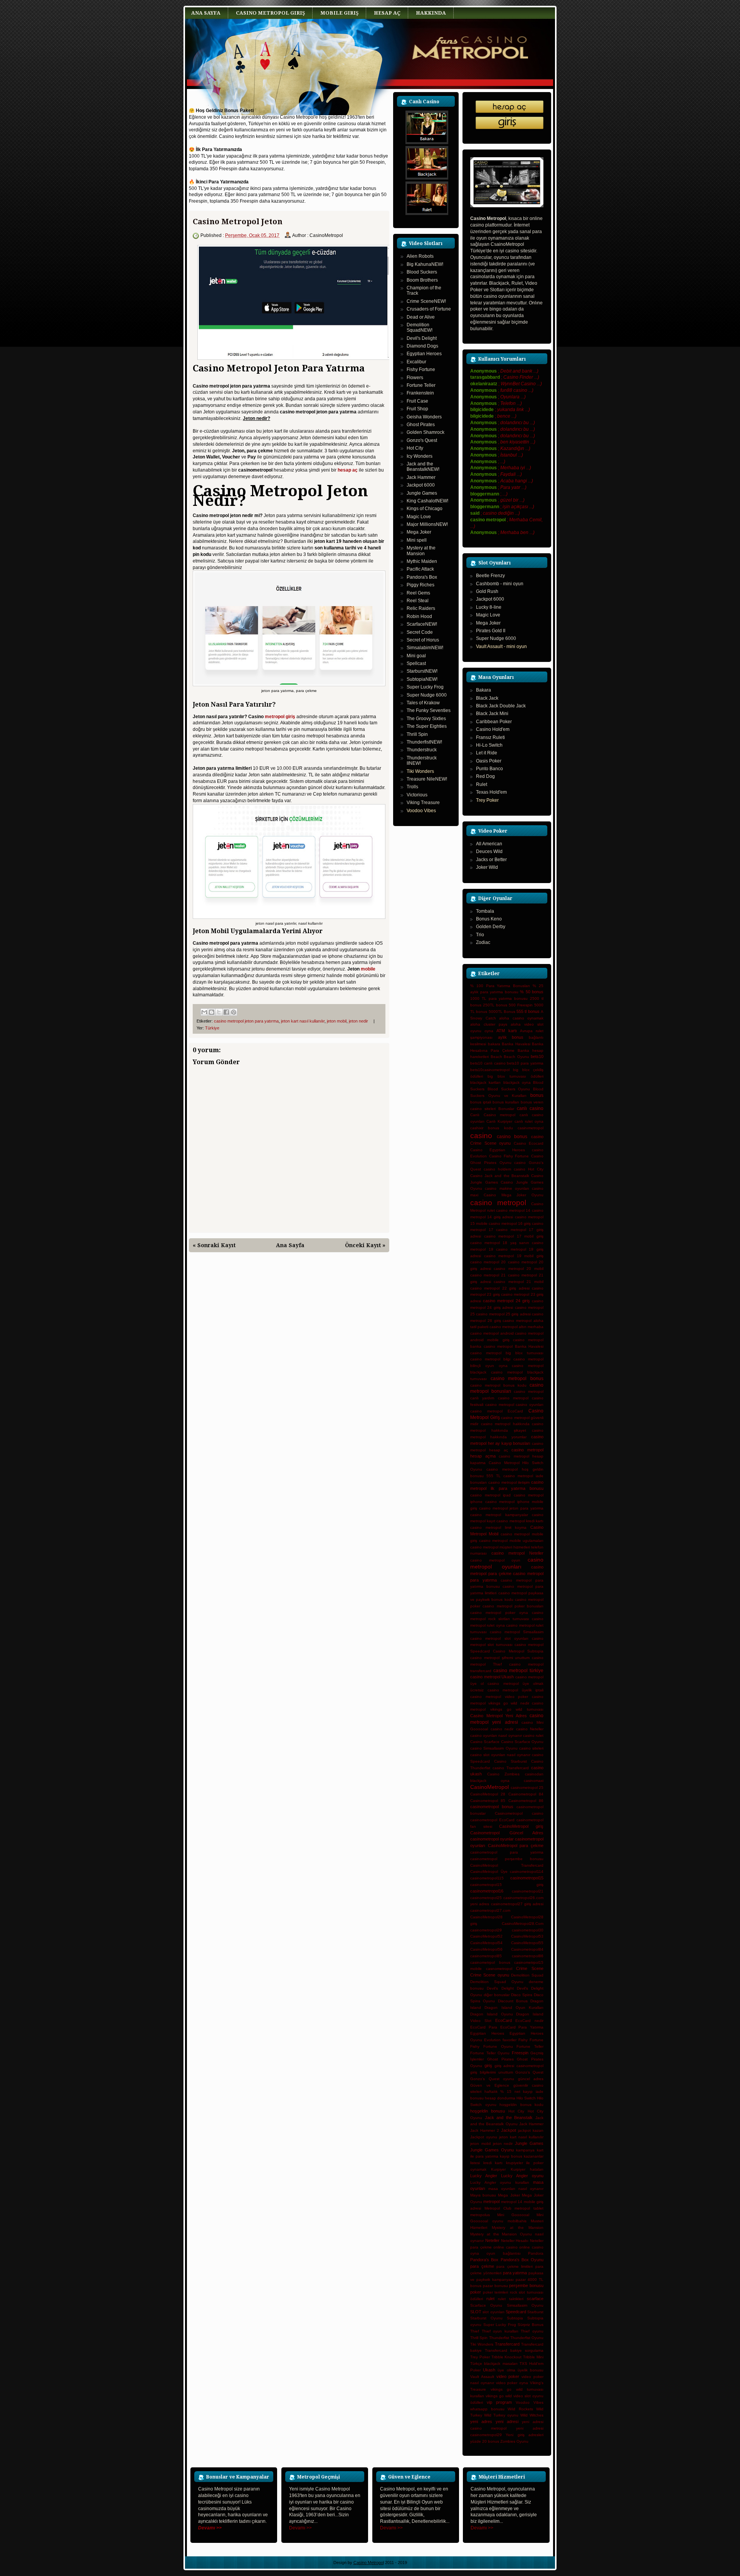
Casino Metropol (369, 2563)
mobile (368, 969)
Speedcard (516, 2312)
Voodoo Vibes (421, 811)
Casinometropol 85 (488, 1801)
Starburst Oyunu (486, 2318)
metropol (491, 2202)
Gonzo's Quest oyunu (492, 2079)
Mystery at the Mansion (518, 2228)
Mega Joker (509, 2195)
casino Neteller (530, 1729)
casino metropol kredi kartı (520, 1521)
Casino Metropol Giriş (270, 13)
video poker (508, 2376)
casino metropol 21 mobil (519, 1282)
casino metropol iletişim (509, 1482)
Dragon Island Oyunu (492, 2014)
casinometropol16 (487, 1891)
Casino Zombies (504, 1774)
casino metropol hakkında (505, 1424)
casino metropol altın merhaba (516, 1327)
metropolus (480, 2215)
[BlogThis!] (212, 1012)
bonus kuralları (506, 1102)
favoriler (510, 2040)
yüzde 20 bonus (485, 2441)
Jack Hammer (531, 2124)
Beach (496, 1057)
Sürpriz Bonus (531, 2325)
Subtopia (515, 2318)
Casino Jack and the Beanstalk (500, 1176)
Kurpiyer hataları (527, 2169)
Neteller (492, 2240)
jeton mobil (337, 1021)
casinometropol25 (486, 1898)
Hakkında (431, 13)
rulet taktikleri (511, 2299)
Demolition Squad (527, 1975)
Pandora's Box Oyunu (522, 2260)
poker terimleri (496, 2292)
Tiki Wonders (420, 771)
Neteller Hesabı (515, 2241)
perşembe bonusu (526, 2285)
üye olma (506, 2370)
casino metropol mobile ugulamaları (511, 1541)
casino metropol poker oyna (499, 1613)
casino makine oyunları (507, 1188)
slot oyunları (493, 2312)
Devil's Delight (500, 1988)
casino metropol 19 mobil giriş (514, 1256)
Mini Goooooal (513, 2215)
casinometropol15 (527, 1878)
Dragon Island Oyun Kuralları (514, 2008)
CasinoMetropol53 (527, 1936)
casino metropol (498, 1203)
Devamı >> (300, 2528)
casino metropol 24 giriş (506, 1301)
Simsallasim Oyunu (525, 2305)
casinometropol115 (487, 1878)
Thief (475, 2331)
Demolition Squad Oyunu (497, 1982)
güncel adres (531, 2079)
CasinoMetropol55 (527, 1943)
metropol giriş (280, 717)
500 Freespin (521, 1005)
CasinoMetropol (489, 1787)
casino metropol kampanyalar (499, 1515)
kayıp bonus (511, 2156)
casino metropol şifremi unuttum (500, 1658)
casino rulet (533, 1736)
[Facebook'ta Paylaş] (226, 1012)
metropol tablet (529, 2208)
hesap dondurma (500, 2098)
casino (481, 1136)
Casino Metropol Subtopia (518, 1651)
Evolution (492, 2040)
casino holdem (497, 1169)
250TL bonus (495, 1005)
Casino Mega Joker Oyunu (514, 1195)
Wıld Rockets (520, 2409)
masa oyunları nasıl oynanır (516, 2189)
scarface (535, 2299)
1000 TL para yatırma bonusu (499, 998)
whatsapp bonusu (487, 2409)
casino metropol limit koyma (498, 1527)
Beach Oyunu (516, 1057)
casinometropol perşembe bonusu (507, 1859)
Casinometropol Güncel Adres (507, 1833)
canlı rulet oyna (529, 1121)
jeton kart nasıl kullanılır (303, 1021)
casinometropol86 (528, 1956)
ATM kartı (506, 1031)
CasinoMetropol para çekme (516, 1846)
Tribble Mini (533, 2357)
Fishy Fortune (531, 2040)
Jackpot (509, 2130)
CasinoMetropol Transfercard (507, 1865)
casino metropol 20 (488, 1262)
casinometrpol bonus (490, 1962)
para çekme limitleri (515, 2266)
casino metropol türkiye (518, 1671)
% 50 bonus (532, 992)
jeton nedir (358, 1021)
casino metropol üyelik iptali (516, 1690)
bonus (537, 1095)
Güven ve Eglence (490, 2085)
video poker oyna (512, 2383)
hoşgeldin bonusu (488, 2111)
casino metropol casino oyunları (514, 1405)
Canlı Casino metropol (493, 1115)
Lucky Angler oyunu (522, 2176)
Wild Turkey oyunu (501, 2415)
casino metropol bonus (517, 1379)
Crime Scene (530, 1968)
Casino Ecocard (529, 1143)
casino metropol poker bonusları (513, 1606)
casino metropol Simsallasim (517, 1632)
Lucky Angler (484, 2176)
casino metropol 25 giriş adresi (503, 1314)
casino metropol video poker (499, 1697)
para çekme (482, 2266)
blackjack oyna (517, 1082)
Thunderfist (499, 2338)
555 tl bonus (528, 1011)
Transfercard (507, 2344)
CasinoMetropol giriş (521, 1826)
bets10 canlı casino (488, 1063)
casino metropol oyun (495, 1560)
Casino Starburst (510, 1761)
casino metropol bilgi (490, 1359)
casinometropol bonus (492, 1807)
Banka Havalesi (516, 1044)
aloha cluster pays (489, 1024)
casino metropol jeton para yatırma (246, 1021)
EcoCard (504, 2020)
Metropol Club (498, 2208)
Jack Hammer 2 (485, 2130)
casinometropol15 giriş (507, 1885)
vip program (499, 2402)
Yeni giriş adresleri (525, 2435)
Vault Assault (482, 2377)
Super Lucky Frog (500, 2325)
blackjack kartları (485, 1082)
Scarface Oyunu (486, 2305)
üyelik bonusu (531, 2370)
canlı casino (530, 1108)
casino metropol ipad (490, 1495)
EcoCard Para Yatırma (522, 2027)
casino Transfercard (511, 1768)
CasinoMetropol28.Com (523, 1924)
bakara (494, 1044)
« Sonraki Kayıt (214, 1245)
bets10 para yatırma (525, 1063)
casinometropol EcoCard (492, 1820)
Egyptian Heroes (487, 2033)
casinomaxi (534, 1781)
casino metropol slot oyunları (499, 1638)
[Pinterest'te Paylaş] (234, 1012)
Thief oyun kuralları (500, 2331)
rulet (490, 2299)
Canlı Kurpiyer (499, 1121)
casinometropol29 (486, 1930)
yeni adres (481, 2422)
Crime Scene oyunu (490, 1975)
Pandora (536, 2253)
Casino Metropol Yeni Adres (499, 1716)
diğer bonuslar (497, 1995)
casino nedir (502, 1729)
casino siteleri (531, 1748)
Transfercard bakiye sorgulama (514, 2350)
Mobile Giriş (339, 13)
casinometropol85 (486, 1956)
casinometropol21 (528, 1891)
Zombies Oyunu (514, 2441)
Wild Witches (532, 2415)
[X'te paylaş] (219, 1012)
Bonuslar (506, 1109)
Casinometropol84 (527, 1949)
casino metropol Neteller (517, 1553)
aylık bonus (511, 1037)
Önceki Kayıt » (365, 1245)
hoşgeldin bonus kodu (521, 2105)
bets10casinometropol (490, 1070)
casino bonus (512, 1137)
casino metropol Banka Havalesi (514, 1346)
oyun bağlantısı (503, 2253)
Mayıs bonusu (483, 2195)
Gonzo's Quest (529, 2072)
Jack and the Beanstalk (509, 2118)
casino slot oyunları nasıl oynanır (500, 1755)
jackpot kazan (531, 2130)
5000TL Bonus (502, 1012)
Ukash (489, 2370)
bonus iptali (481, 1102)
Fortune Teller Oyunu (490, 2053)
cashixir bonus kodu (492, 1128)
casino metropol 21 (488, 1275)
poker (476, 2292)
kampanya (525, 2150)
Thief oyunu (532, 2331)
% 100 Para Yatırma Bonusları (500, 986)
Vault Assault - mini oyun (501, 647)
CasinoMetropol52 (486, 1936)
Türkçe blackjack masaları (494, 2364)
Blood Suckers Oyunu (509, 1089)
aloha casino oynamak (521, 1018)
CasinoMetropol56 (486, 1949)
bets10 (537, 1056)
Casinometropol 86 (526, 1801)
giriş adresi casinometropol (519, 2066)
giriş (488, 2066)
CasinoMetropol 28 (488, 1794)
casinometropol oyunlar (492, 1839)
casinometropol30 (528, 1930)
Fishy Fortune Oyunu (492, 2046)
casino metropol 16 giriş (510, 1223)
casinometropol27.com (490, 1910)
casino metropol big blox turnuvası (507, 1353)
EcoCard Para (484, 2027)
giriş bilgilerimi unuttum (492, 2072)
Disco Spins (522, 1995)
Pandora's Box (484, 2260)
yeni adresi (507, 2422)
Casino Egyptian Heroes (498, 1150)
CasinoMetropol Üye (489, 1872)
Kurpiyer (498, 2169)
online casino (505, 2247)
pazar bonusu (495, 2286)
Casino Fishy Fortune (509, 1156)
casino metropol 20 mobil (519, 1269)
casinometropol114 (527, 1872)
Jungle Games (529, 2143)
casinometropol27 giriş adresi (517, 1904)
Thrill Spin (479, 2338)
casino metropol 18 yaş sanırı (500, 1243)
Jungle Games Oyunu (492, 2150)
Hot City (516, 2111)
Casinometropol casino (519, 1813)
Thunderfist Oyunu (527, 2338)
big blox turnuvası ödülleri (515, 1076)
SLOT (476, 2312)
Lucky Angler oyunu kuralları (500, 2182)
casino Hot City (529, 1169)
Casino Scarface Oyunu (522, 1742)
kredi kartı (493, 2163)
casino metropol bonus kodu (498, 1385)
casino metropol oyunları (507, 1563)
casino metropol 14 (513, 1210)
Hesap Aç (387, 13)
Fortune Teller (530, 2046)
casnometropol (499, 1969)
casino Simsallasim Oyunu (494, 1748)
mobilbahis (517, 2221)
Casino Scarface (485, 1742)
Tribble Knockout (507, 2357)
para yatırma (515, 2273)
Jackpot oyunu (484, 2137)
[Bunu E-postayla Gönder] (204, 1012)
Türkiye (212, 1028)
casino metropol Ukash (492, 1677)
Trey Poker (487, 800)
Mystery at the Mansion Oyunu (501, 2234)
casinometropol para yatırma (507, 1852)
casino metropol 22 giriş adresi (500, 1288)
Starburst (535, 2312)
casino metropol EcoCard (497, 1411)
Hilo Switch (526, 2098)
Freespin (520, 2053)
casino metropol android (492, 1333)
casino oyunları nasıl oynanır (496, 1736)
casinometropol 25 (527, 1788)
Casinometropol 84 (526, 1794)
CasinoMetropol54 (486, 1943)
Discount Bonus (513, 2001)
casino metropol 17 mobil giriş (514, 1236)
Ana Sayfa (206, 13)
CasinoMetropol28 (486, 1917)
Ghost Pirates (500, 2059)
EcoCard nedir (529, 2021)
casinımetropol (531, 1128)
